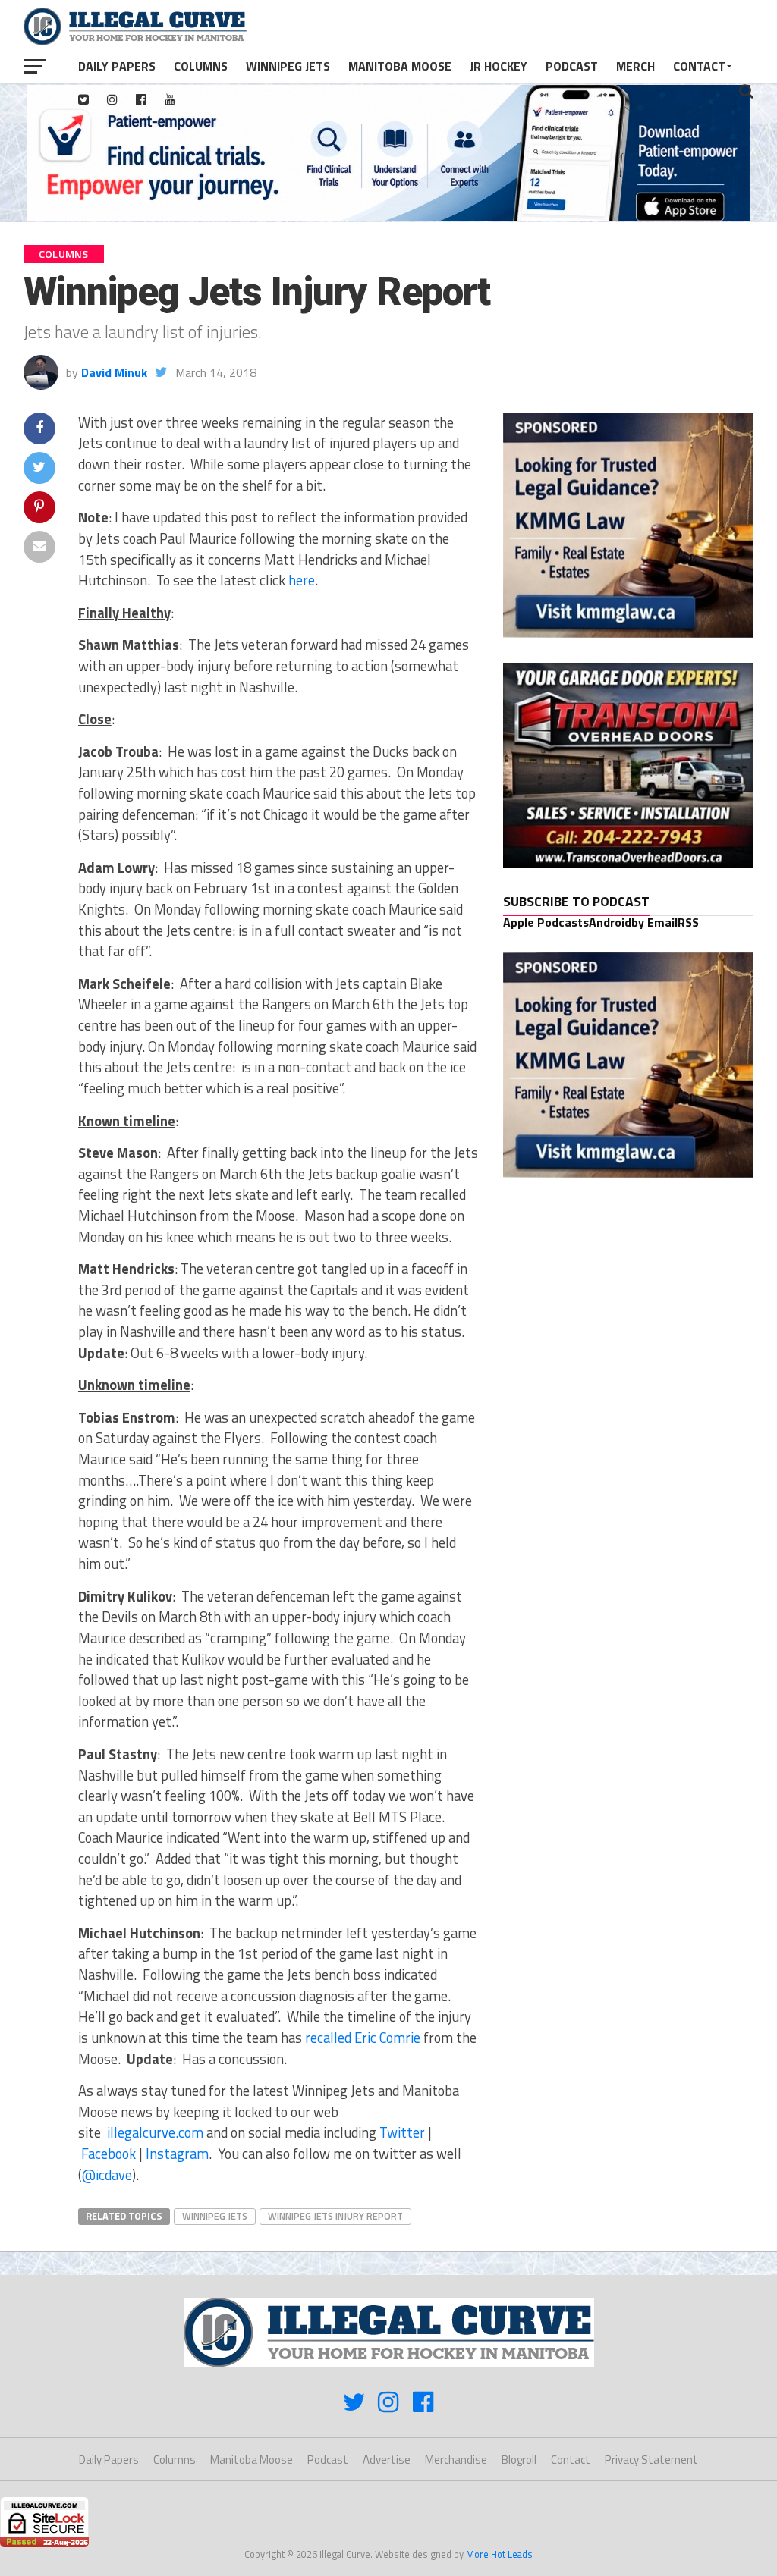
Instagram (177, 2154)
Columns (201, 66)
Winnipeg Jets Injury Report (335, 2216)
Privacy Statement (651, 2460)
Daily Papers (117, 66)
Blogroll (519, 2460)
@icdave (107, 2175)
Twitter (402, 2132)
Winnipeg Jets (288, 66)
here (302, 580)
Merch (635, 66)
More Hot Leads (499, 2554)
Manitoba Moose (400, 66)
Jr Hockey (499, 66)
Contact (699, 66)
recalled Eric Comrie (363, 2038)
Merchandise (456, 2460)
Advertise (387, 2460)
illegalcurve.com (155, 2132)
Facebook (109, 2154)
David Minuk (114, 372)
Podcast (572, 66)
